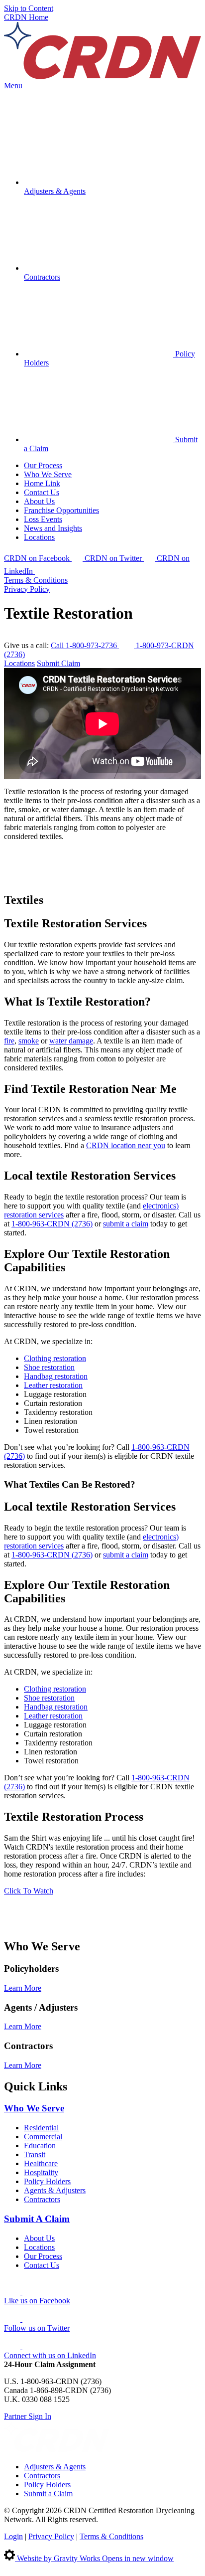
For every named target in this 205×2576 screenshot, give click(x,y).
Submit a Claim (48, 2493)
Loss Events (43, 519)
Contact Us (42, 492)
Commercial (43, 2137)
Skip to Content (29, 8)
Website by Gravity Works (94, 2558)
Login (13, 2536)
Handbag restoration (56, 1376)
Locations (39, 537)
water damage (71, 1041)
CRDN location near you (126, 1145)
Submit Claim (58, 663)
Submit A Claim (37, 2219)
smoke (29, 1041)
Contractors (42, 2199)
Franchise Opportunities (61, 510)
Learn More (23, 1988)
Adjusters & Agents (55, 2467)
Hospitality (41, 2172)
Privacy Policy (27, 589)
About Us (39, 501)
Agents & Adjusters (55, 2190)
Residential (41, 2128)
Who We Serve (48, 474)
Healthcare (41, 2163)
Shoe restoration (49, 1367)
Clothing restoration (55, 1358)
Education (40, 2146)
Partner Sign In (28, 2416)
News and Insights (53, 528)
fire (9, 1041)
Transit (35, 2154)
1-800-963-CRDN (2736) (52, 1224)
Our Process (43, 465)
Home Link (42, 483)
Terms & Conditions (36, 580)
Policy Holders (47, 2181)
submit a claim (126, 1224)
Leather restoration (53, 1385)
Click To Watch (29, 1891)
